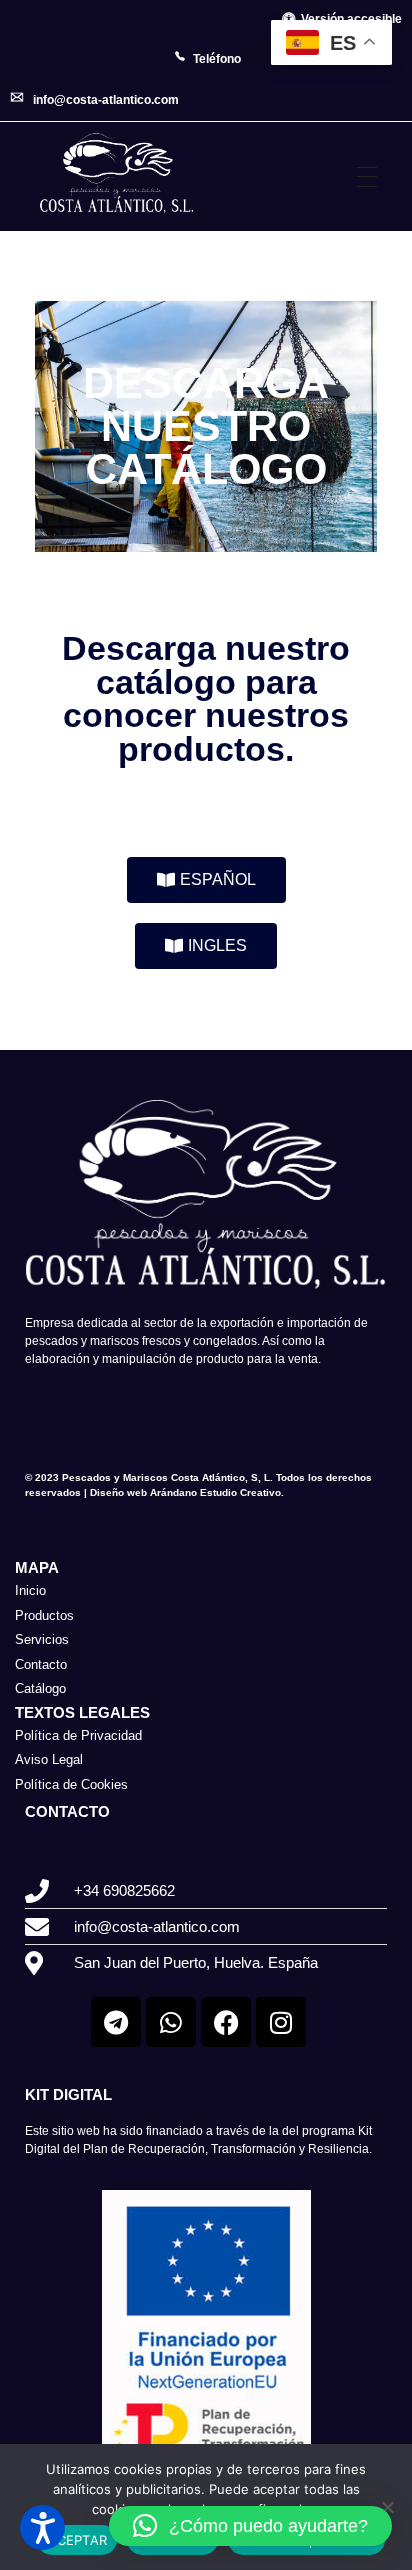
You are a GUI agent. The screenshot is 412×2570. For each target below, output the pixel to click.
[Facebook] (226, 2022)
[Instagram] (281, 2022)
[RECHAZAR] (387, 2507)
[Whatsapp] (171, 2022)
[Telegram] (116, 2022)
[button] (250, 2526)
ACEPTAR (77, 2540)
